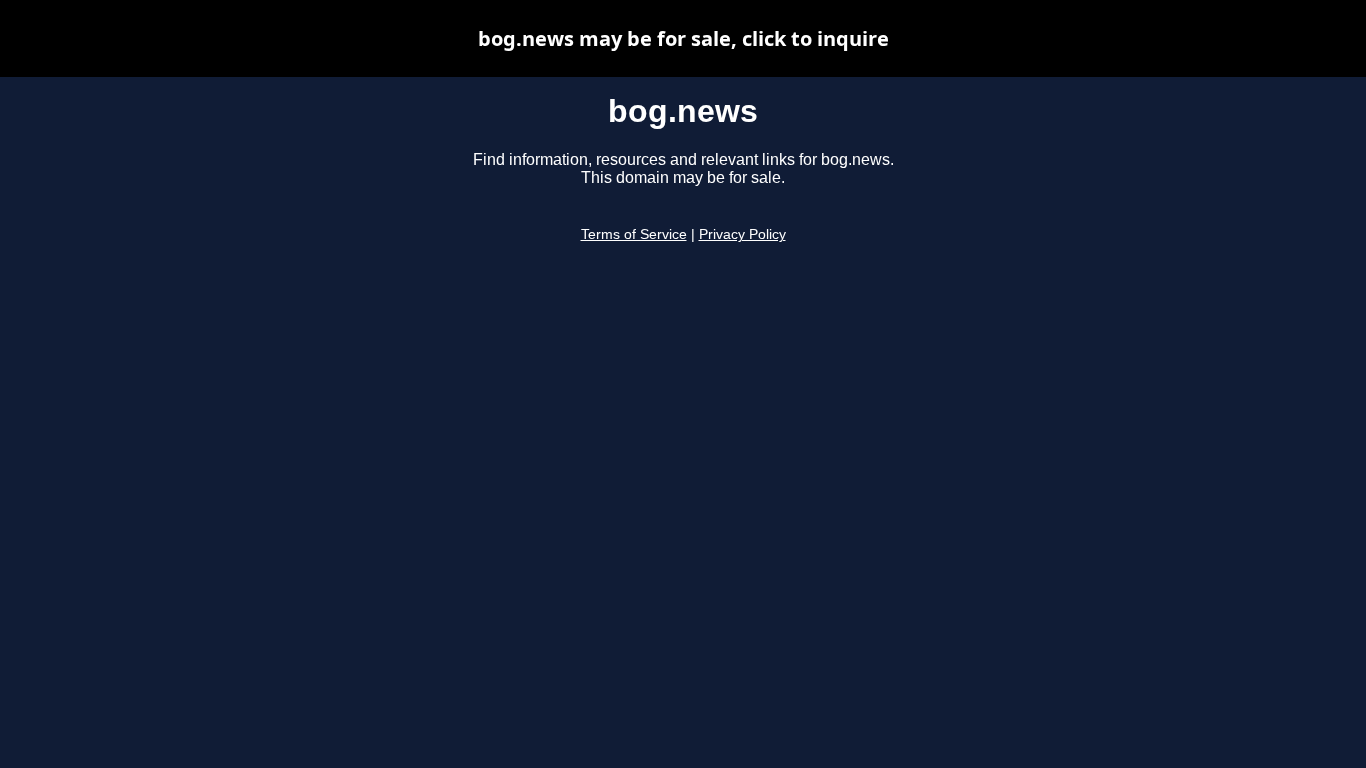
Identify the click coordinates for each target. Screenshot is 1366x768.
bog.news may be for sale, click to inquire (683, 38)
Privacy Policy (742, 234)
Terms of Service (634, 234)
